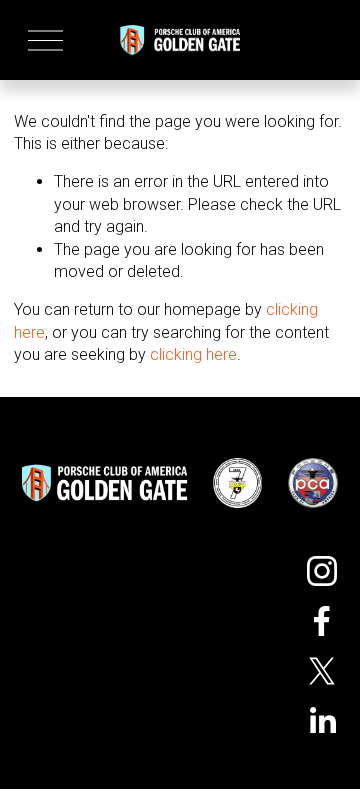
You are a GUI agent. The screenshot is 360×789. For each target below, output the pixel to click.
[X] (322, 671)
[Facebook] (322, 621)
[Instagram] (322, 571)
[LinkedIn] (322, 721)
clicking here (193, 354)
